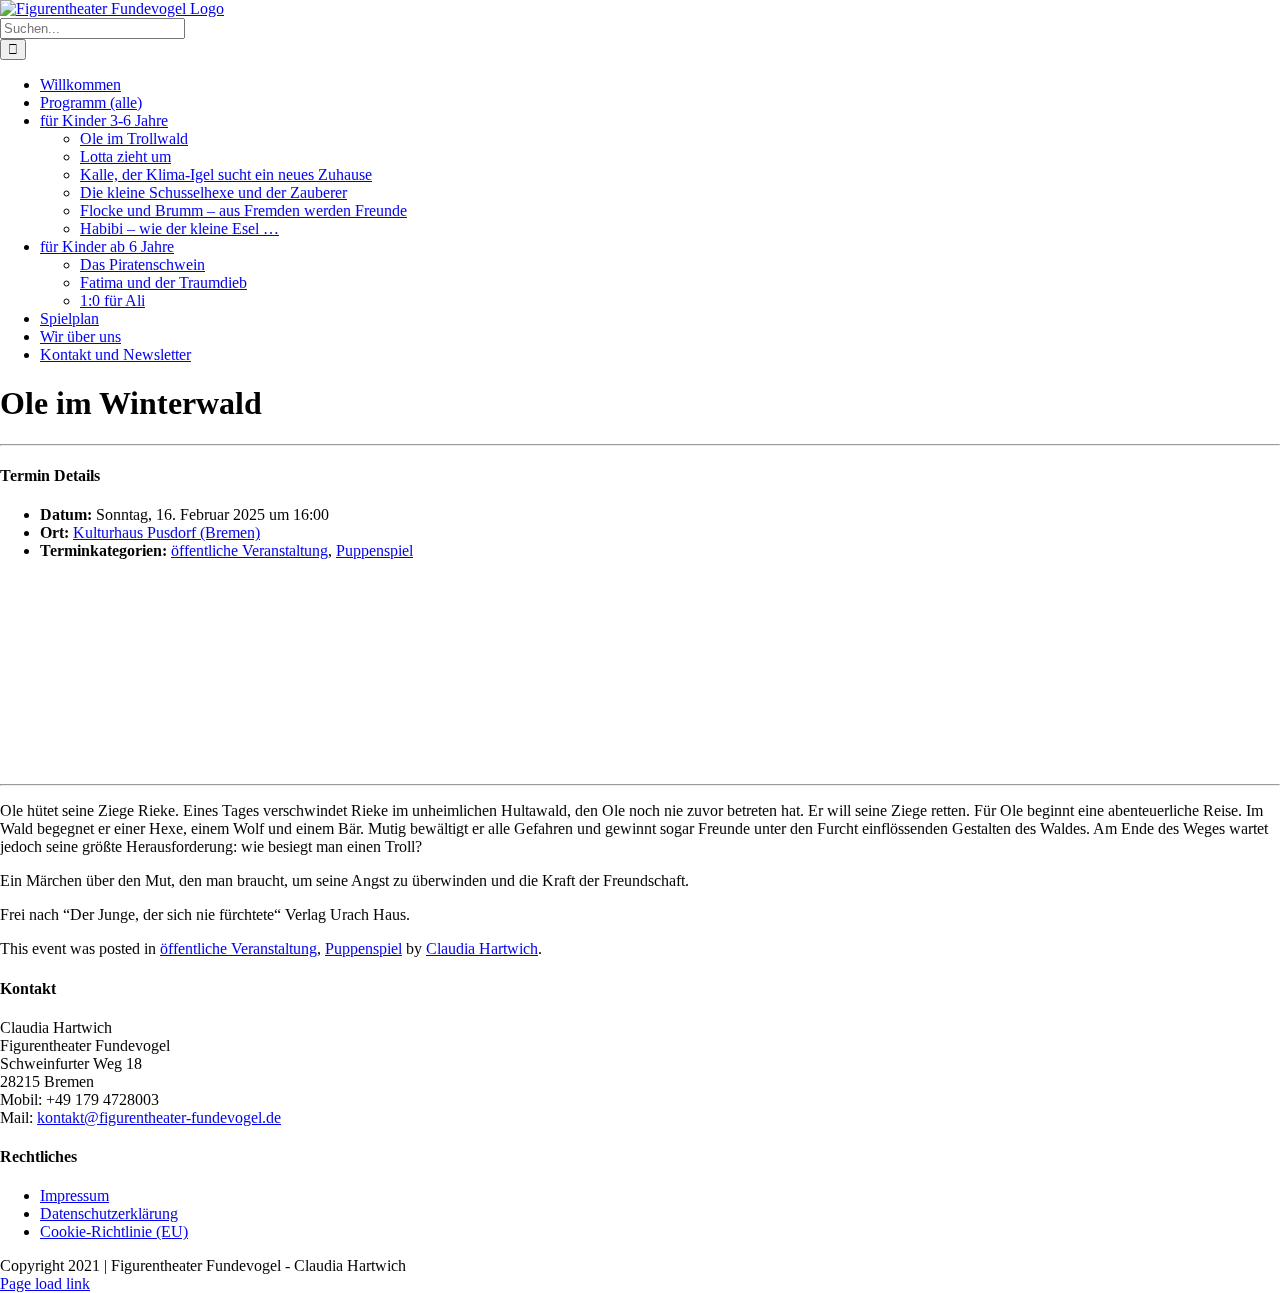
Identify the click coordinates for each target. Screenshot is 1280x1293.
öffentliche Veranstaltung (249, 550)
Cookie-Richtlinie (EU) (114, 1231)
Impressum (74, 1195)
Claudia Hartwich (482, 948)
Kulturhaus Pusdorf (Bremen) (166, 532)
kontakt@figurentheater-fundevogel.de (159, 1117)
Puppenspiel (374, 550)
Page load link (45, 1283)
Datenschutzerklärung (109, 1213)
